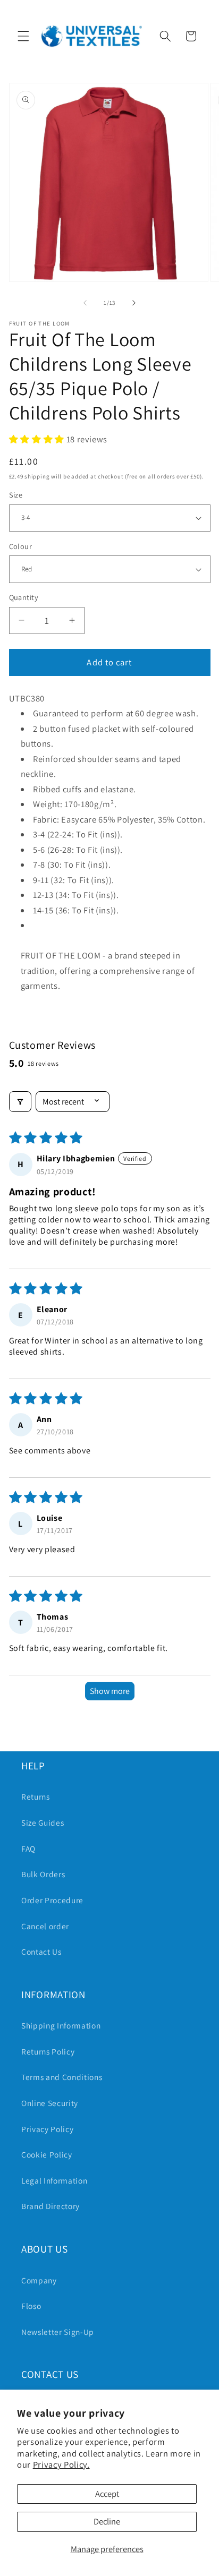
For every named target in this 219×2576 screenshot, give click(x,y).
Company (39, 2280)
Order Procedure (52, 1900)
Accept (107, 2494)
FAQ (28, 1848)
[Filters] (20, 1102)
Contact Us (41, 1952)
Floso (31, 2306)
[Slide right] (134, 303)
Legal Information (54, 2180)
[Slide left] (85, 303)
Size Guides (43, 1822)
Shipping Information (61, 2025)
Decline (107, 2521)
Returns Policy (48, 2051)
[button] (23, 36)
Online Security (50, 2103)
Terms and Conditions (62, 2077)
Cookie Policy (47, 2154)
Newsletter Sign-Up (58, 2332)
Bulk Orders (43, 1874)
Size (16, 495)
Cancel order (45, 1926)
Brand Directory (50, 2206)
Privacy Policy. (61, 2464)
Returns (36, 1796)
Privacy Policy (47, 2129)
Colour (21, 546)
